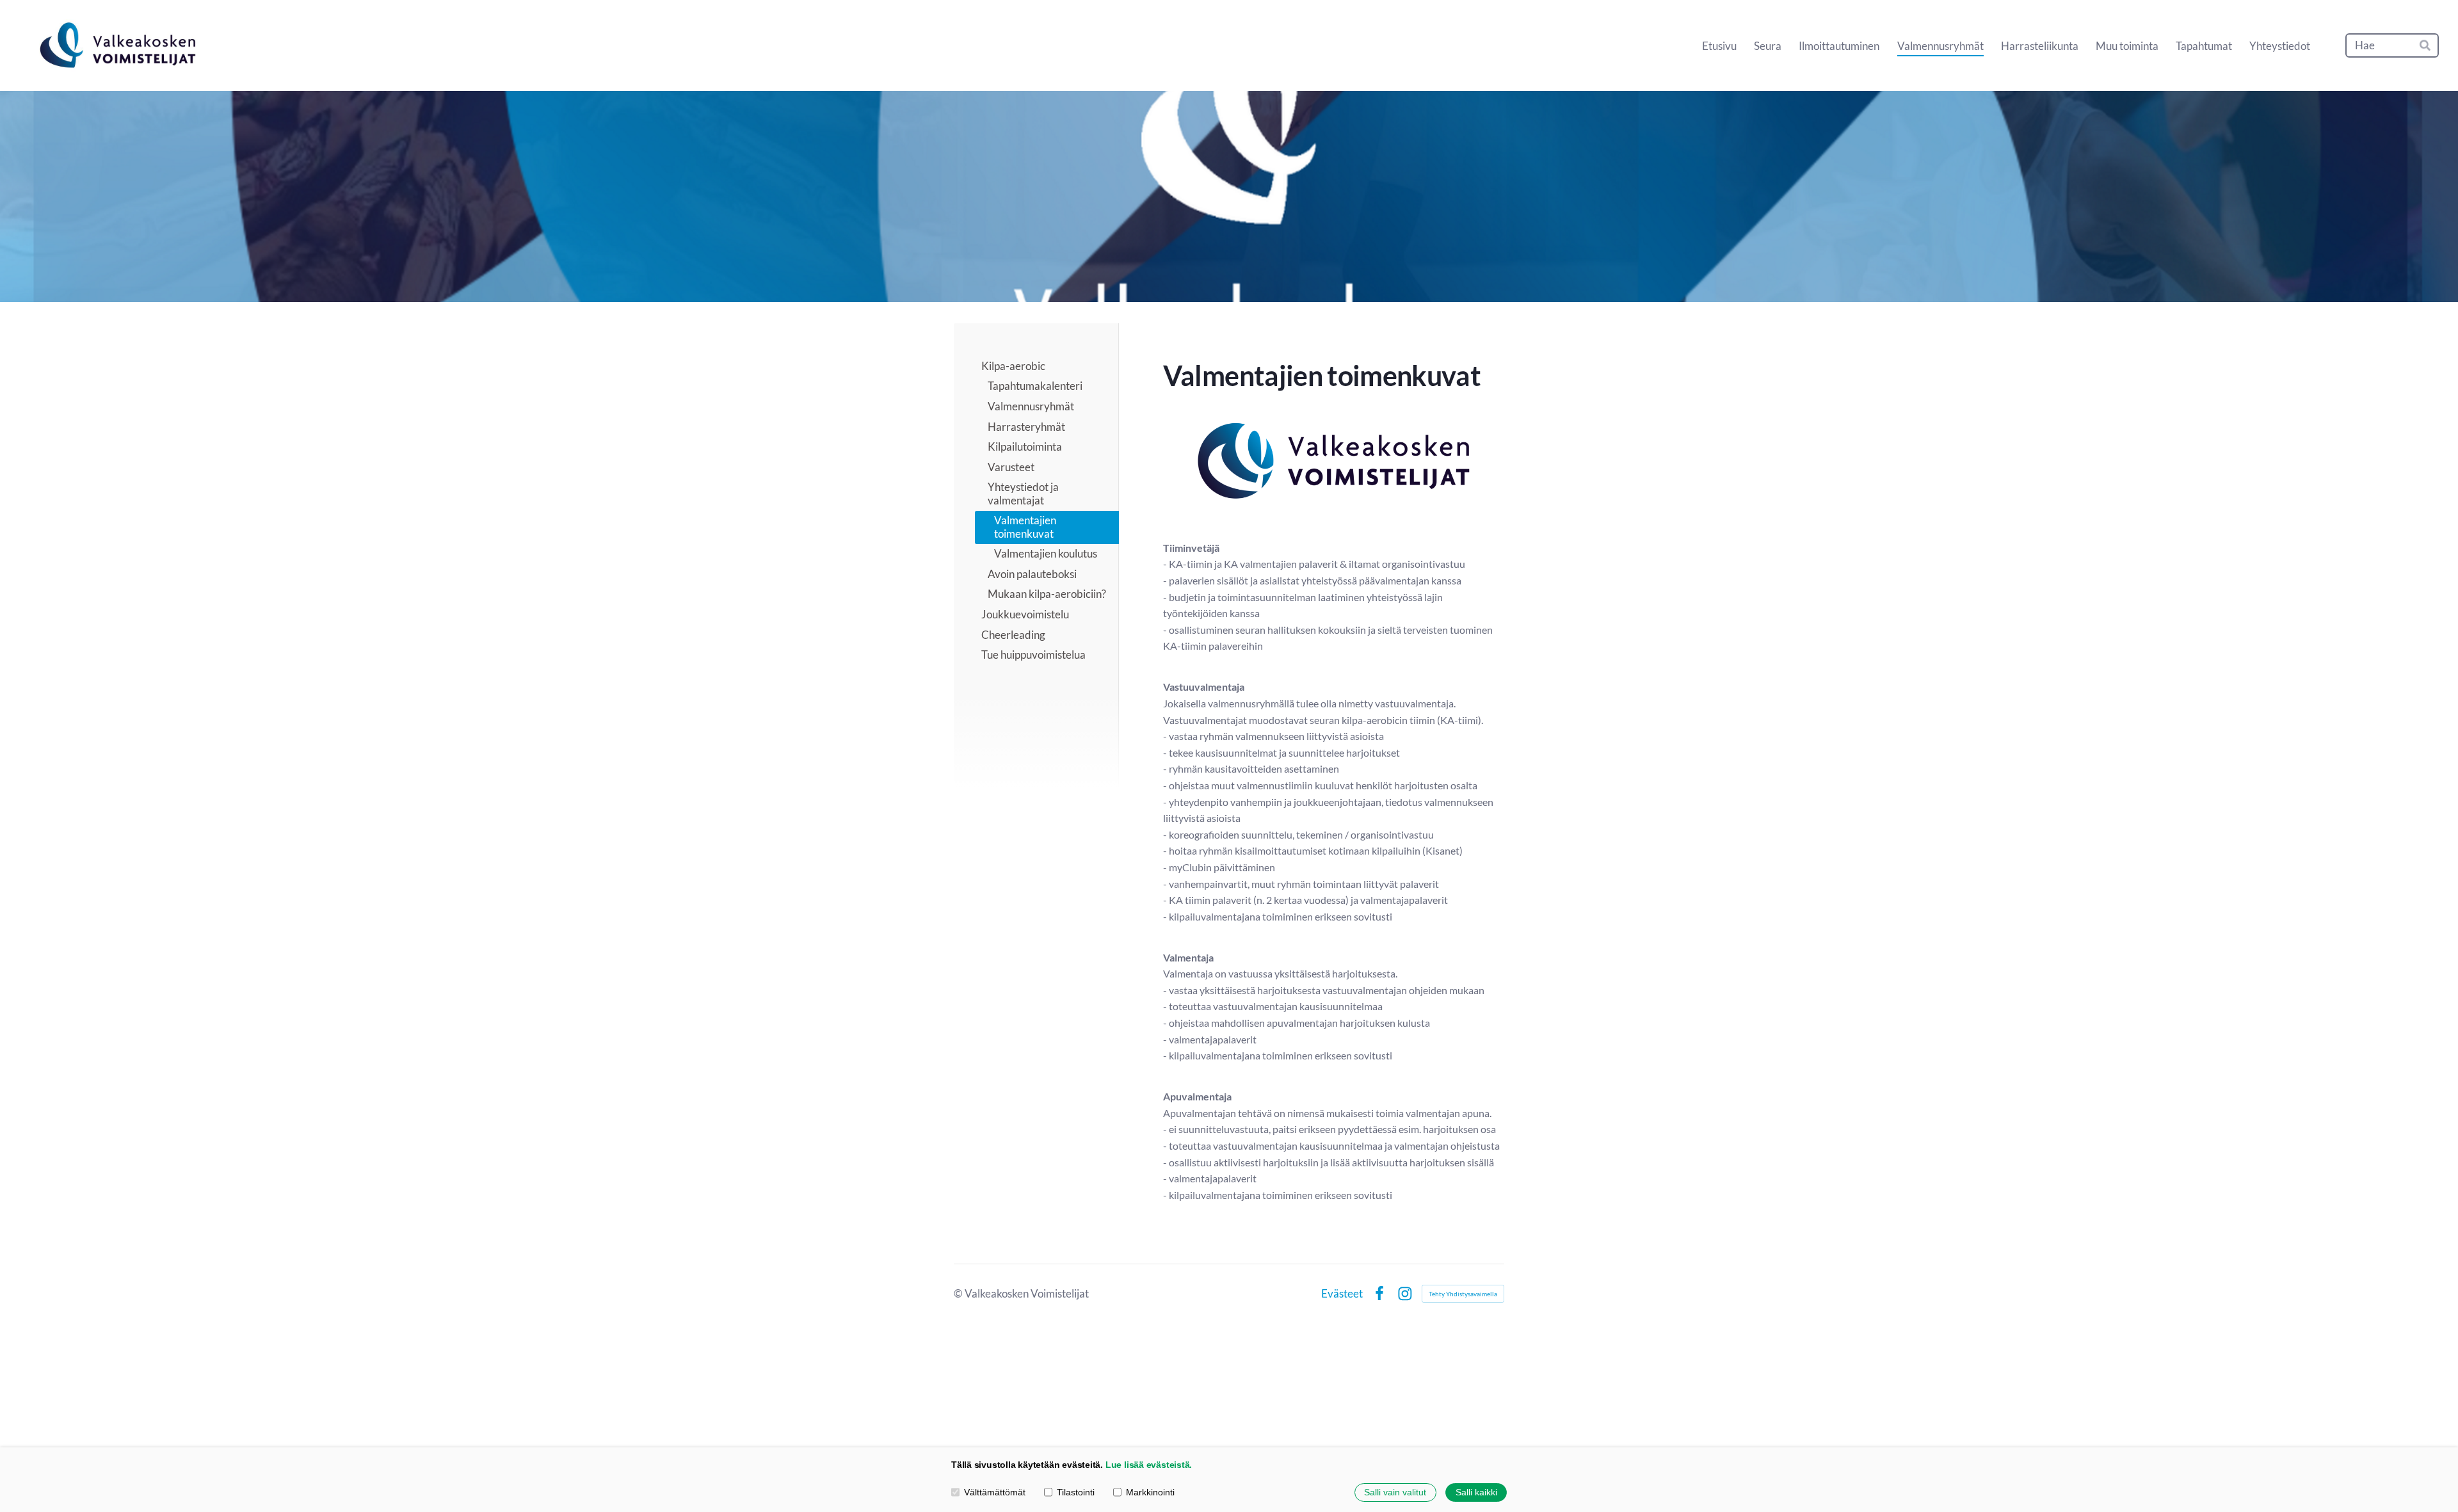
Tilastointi (1076, 1492)
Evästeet (1342, 1293)
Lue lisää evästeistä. (1149, 1465)
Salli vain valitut (1395, 1492)
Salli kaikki (1476, 1492)
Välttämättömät (995, 1492)
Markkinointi (1150, 1492)
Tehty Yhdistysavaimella (1463, 1294)
